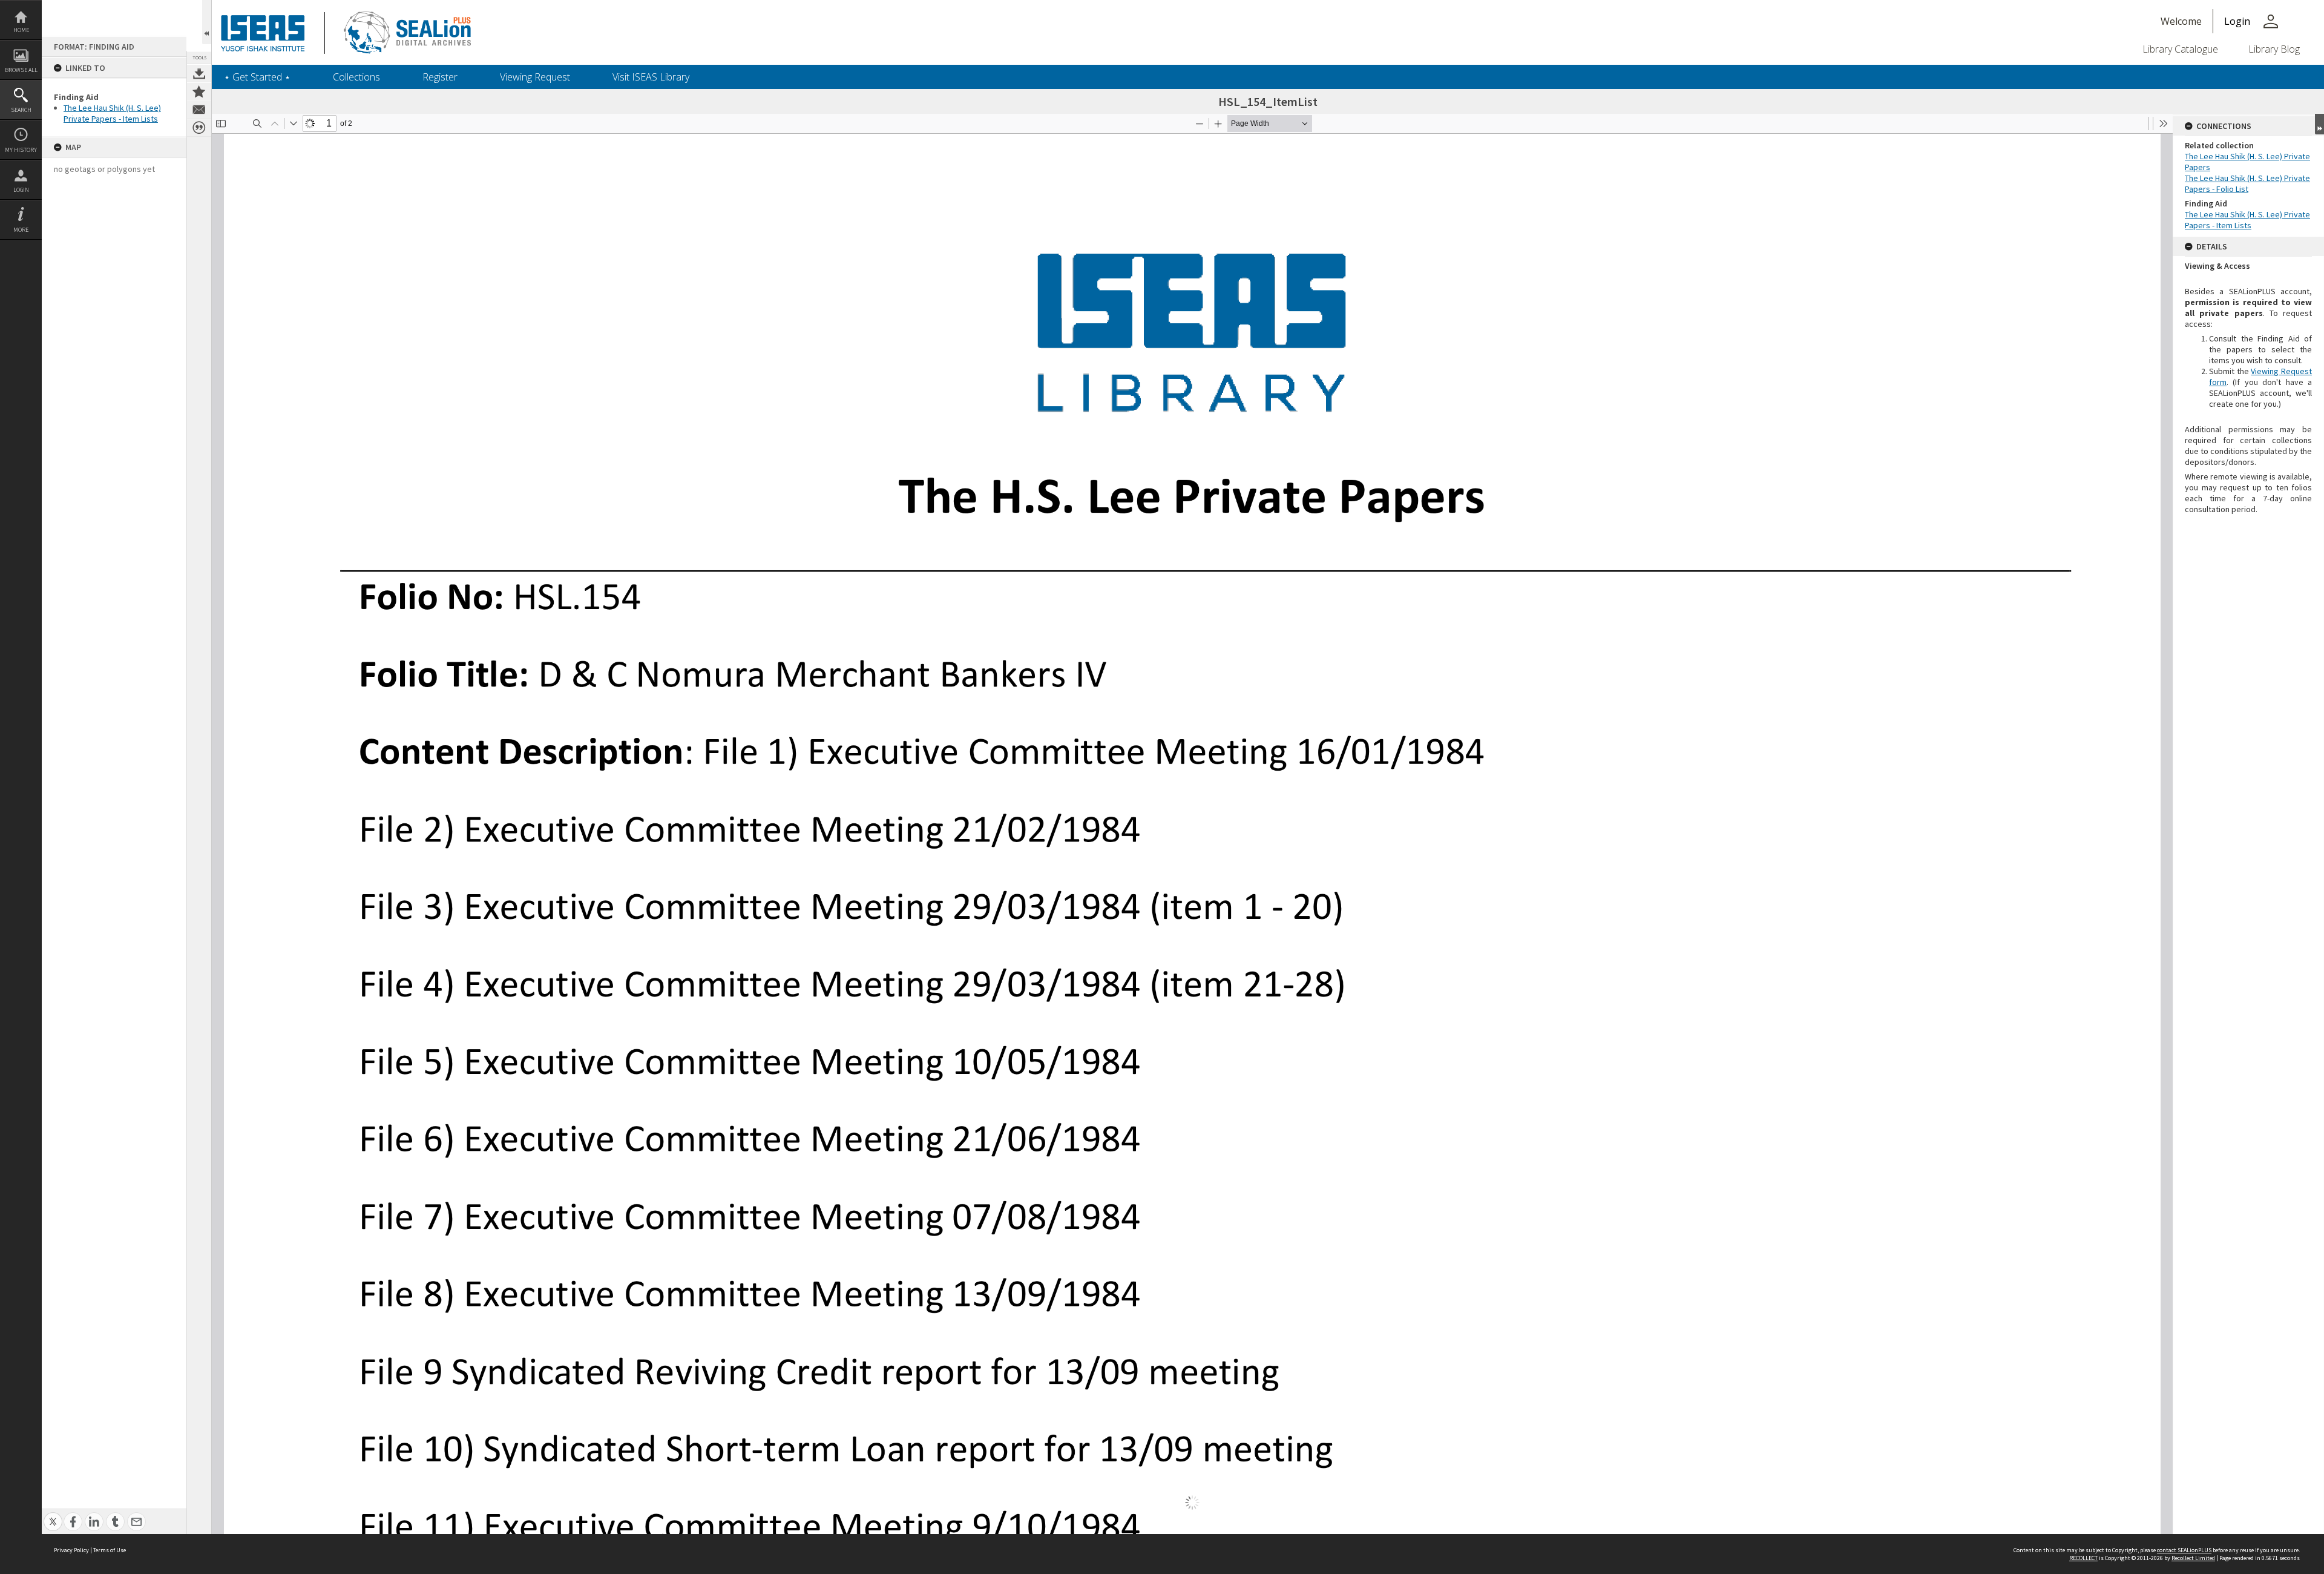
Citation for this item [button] (199, 128)
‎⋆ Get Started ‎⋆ (257, 77)
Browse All (21, 70)
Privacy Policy (71, 1550)
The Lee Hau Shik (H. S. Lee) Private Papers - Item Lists (112, 113)
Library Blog (2274, 49)
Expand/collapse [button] (2319, 124)
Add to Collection (199, 91)
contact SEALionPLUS (2184, 1550)
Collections (356, 77)
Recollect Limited (2193, 1558)
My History (21, 150)
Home (21, 30)
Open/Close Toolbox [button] (207, 22)
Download (199, 73)
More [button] (21, 230)
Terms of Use (110, 1550)
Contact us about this (199, 110)
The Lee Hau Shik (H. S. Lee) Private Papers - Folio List (2247, 183)
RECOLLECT (2083, 1558)
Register (440, 77)
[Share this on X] (53, 1515)
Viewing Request (535, 77)
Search (21, 110)
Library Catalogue (2180, 49)
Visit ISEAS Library (651, 77)
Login (21, 190)
